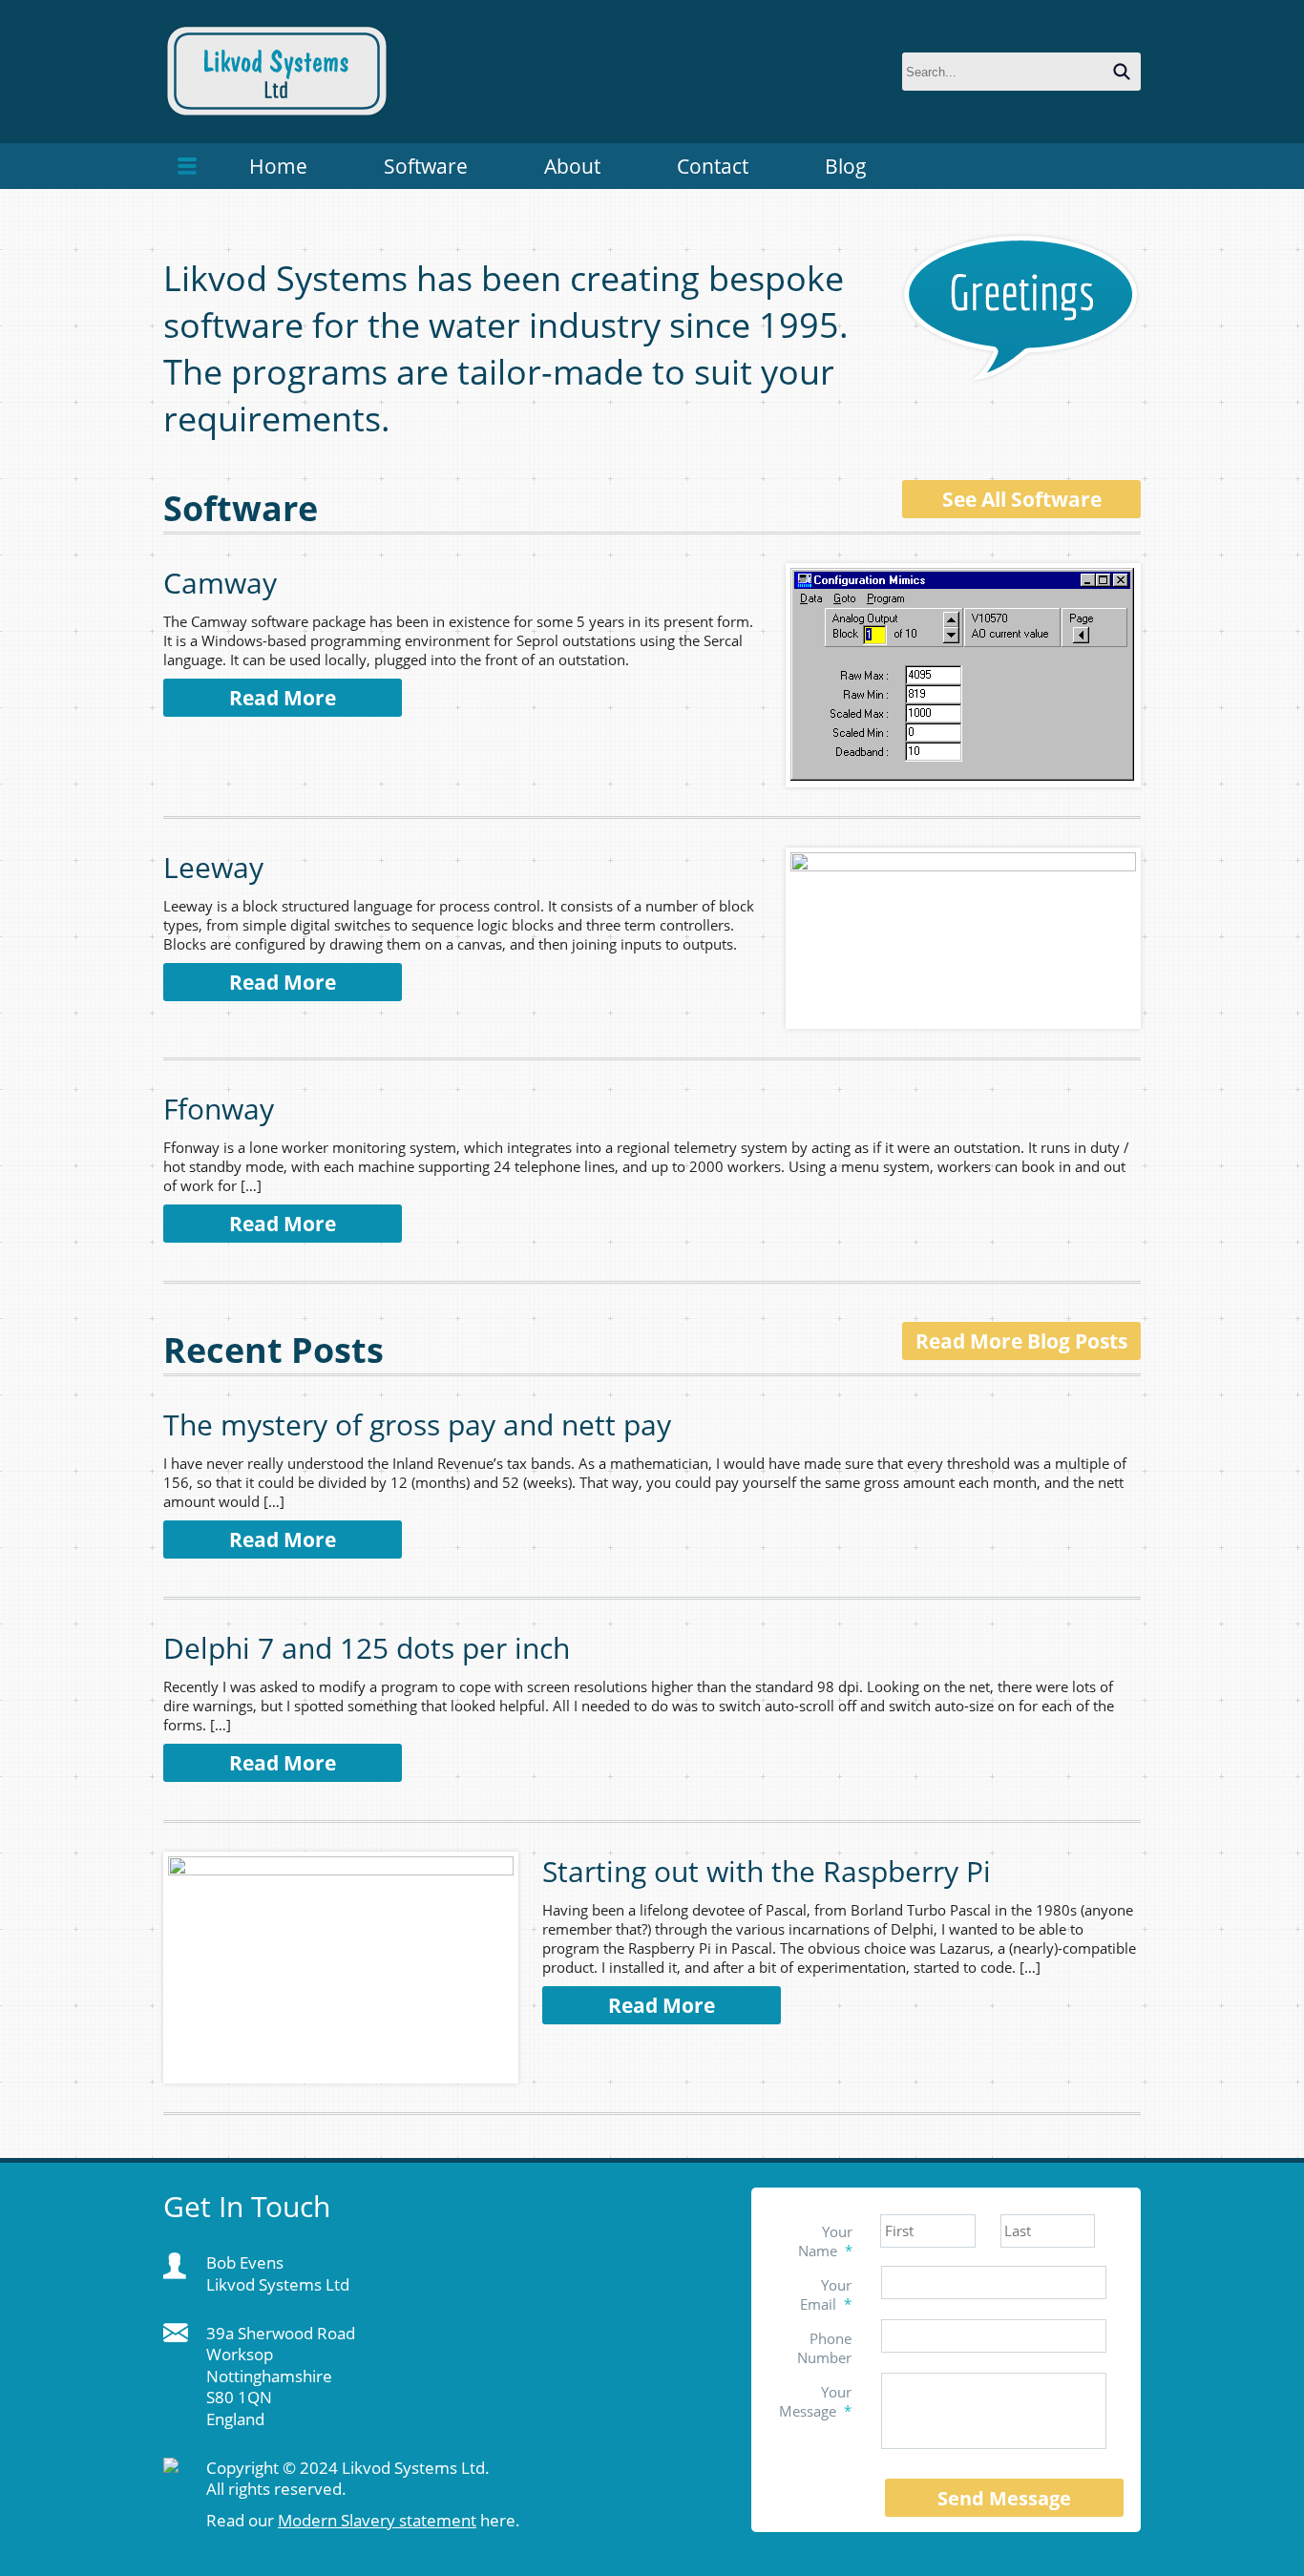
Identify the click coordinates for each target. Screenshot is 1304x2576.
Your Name (825, 2241)
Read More (283, 698)
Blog (846, 166)
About (572, 166)
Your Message (815, 2401)
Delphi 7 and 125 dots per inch (367, 1648)
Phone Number (824, 2348)
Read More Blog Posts (1021, 1341)
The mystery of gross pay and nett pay (417, 1424)
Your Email (826, 2294)
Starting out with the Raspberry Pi (767, 1871)
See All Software (1022, 499)
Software (426, 166)
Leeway (213, 867)
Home (278, 166)
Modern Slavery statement (377, 2520)
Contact (713, 166)
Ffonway (219, 1109)
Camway (220, 583)
